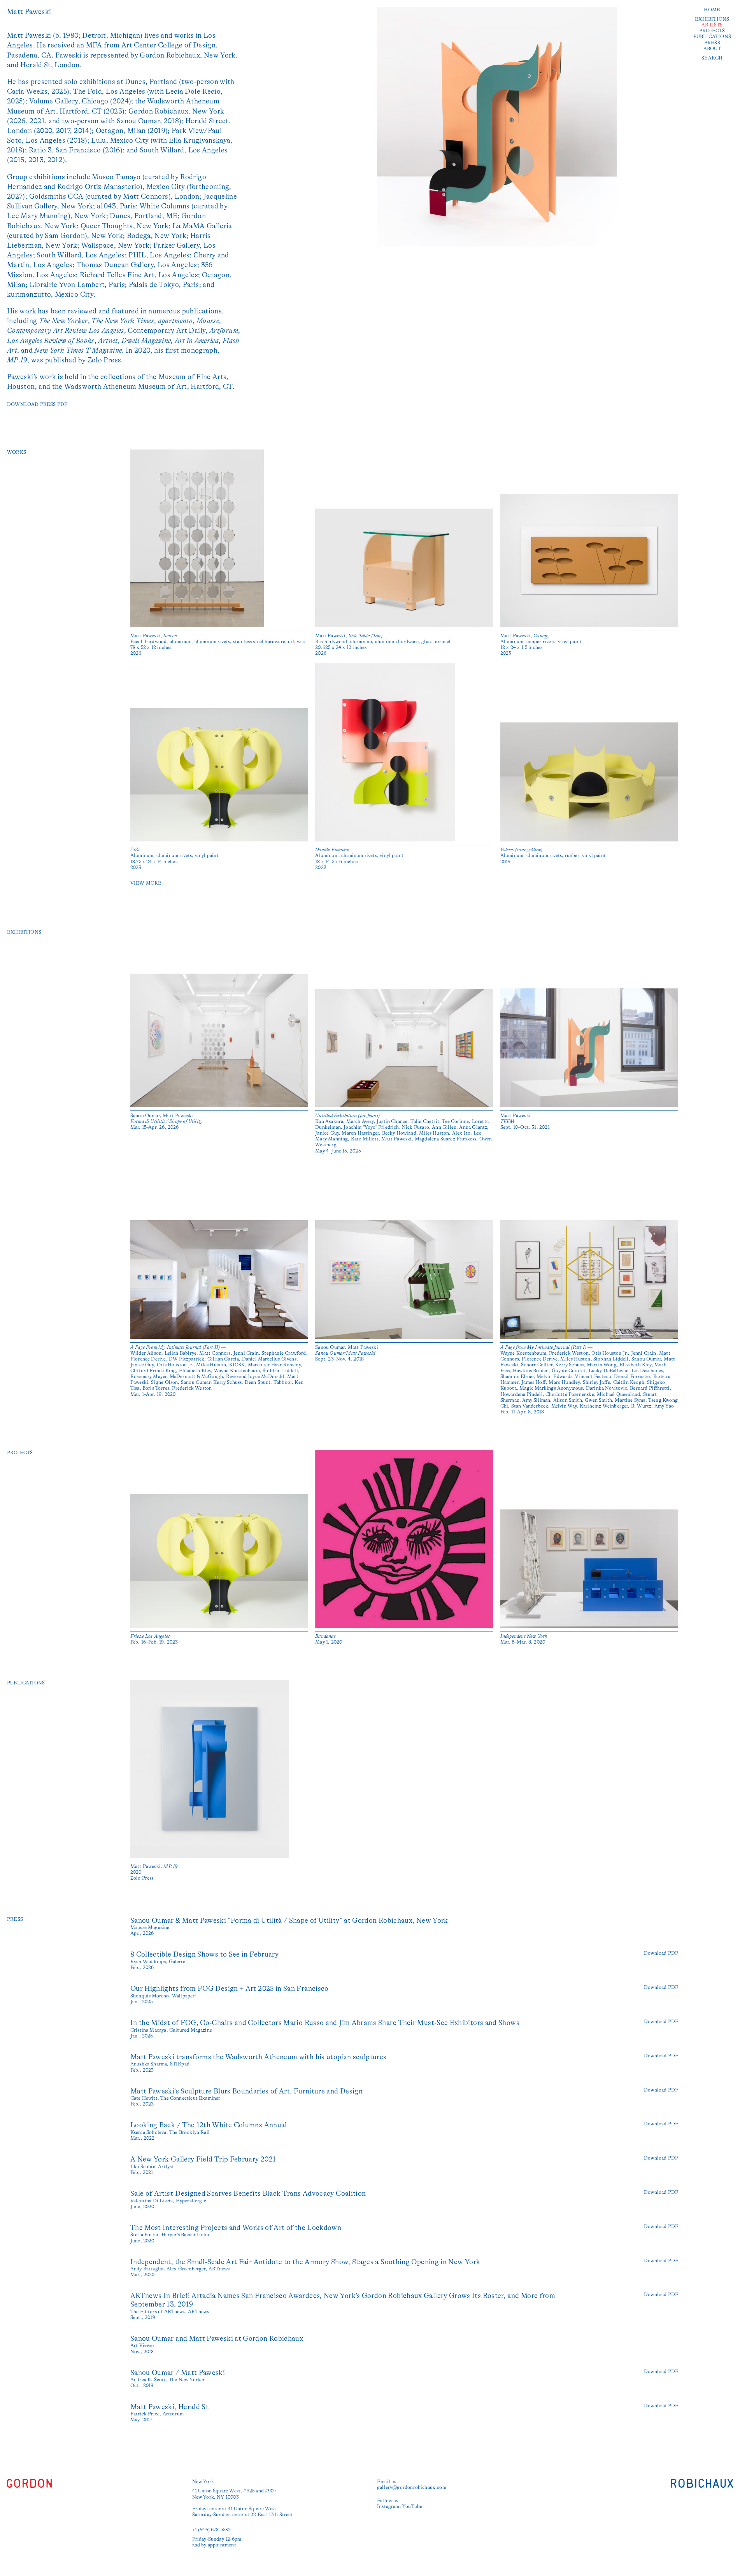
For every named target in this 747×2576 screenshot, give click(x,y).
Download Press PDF (37, 404)
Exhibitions (712, 19)
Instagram (388, 2506)
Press (712, 43)
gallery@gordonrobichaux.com (412, 2487)
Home (712, 10)
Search (712, 58)
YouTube (412, 2506)
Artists (712, 25)
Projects (712, 31)
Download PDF (661, 1953)
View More (146, 883)
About (712, 49)
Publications (712, 37)
